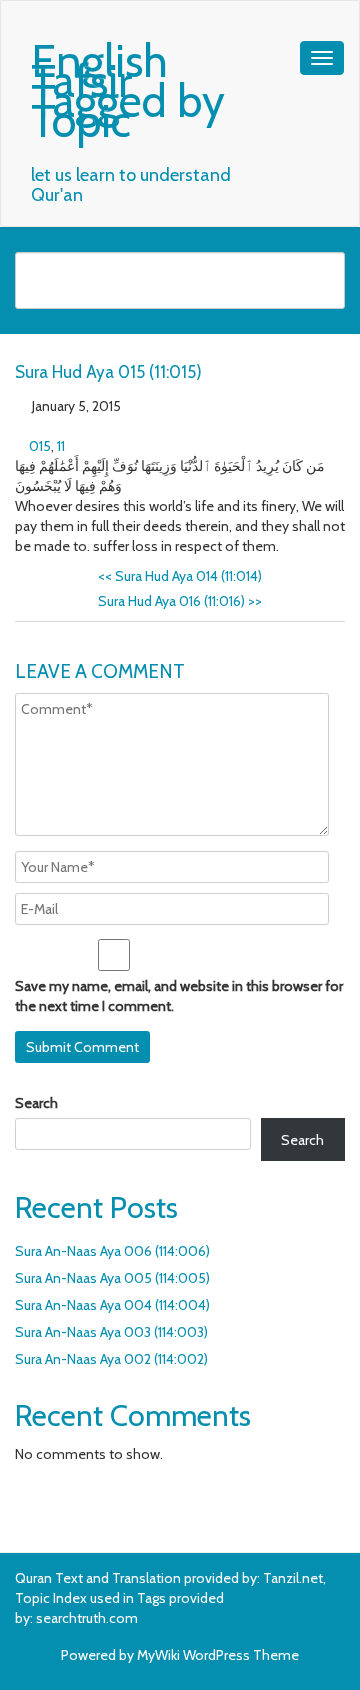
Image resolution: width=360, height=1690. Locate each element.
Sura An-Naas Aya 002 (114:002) (111, 1359)
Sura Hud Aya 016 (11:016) (180, 601)
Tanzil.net (293, 1578)
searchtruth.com (87, 1618)
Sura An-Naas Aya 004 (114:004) (112, 1305)
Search (36, 1103)
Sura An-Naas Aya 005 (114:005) (112, 1278)
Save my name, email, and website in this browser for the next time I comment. (179, 996)
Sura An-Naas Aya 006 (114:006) (112, 1251)
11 (61, 446)
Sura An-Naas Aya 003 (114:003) (111, 1332)
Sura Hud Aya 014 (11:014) (180, 576)
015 (40, 446)
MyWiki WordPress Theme (218, 1655)
